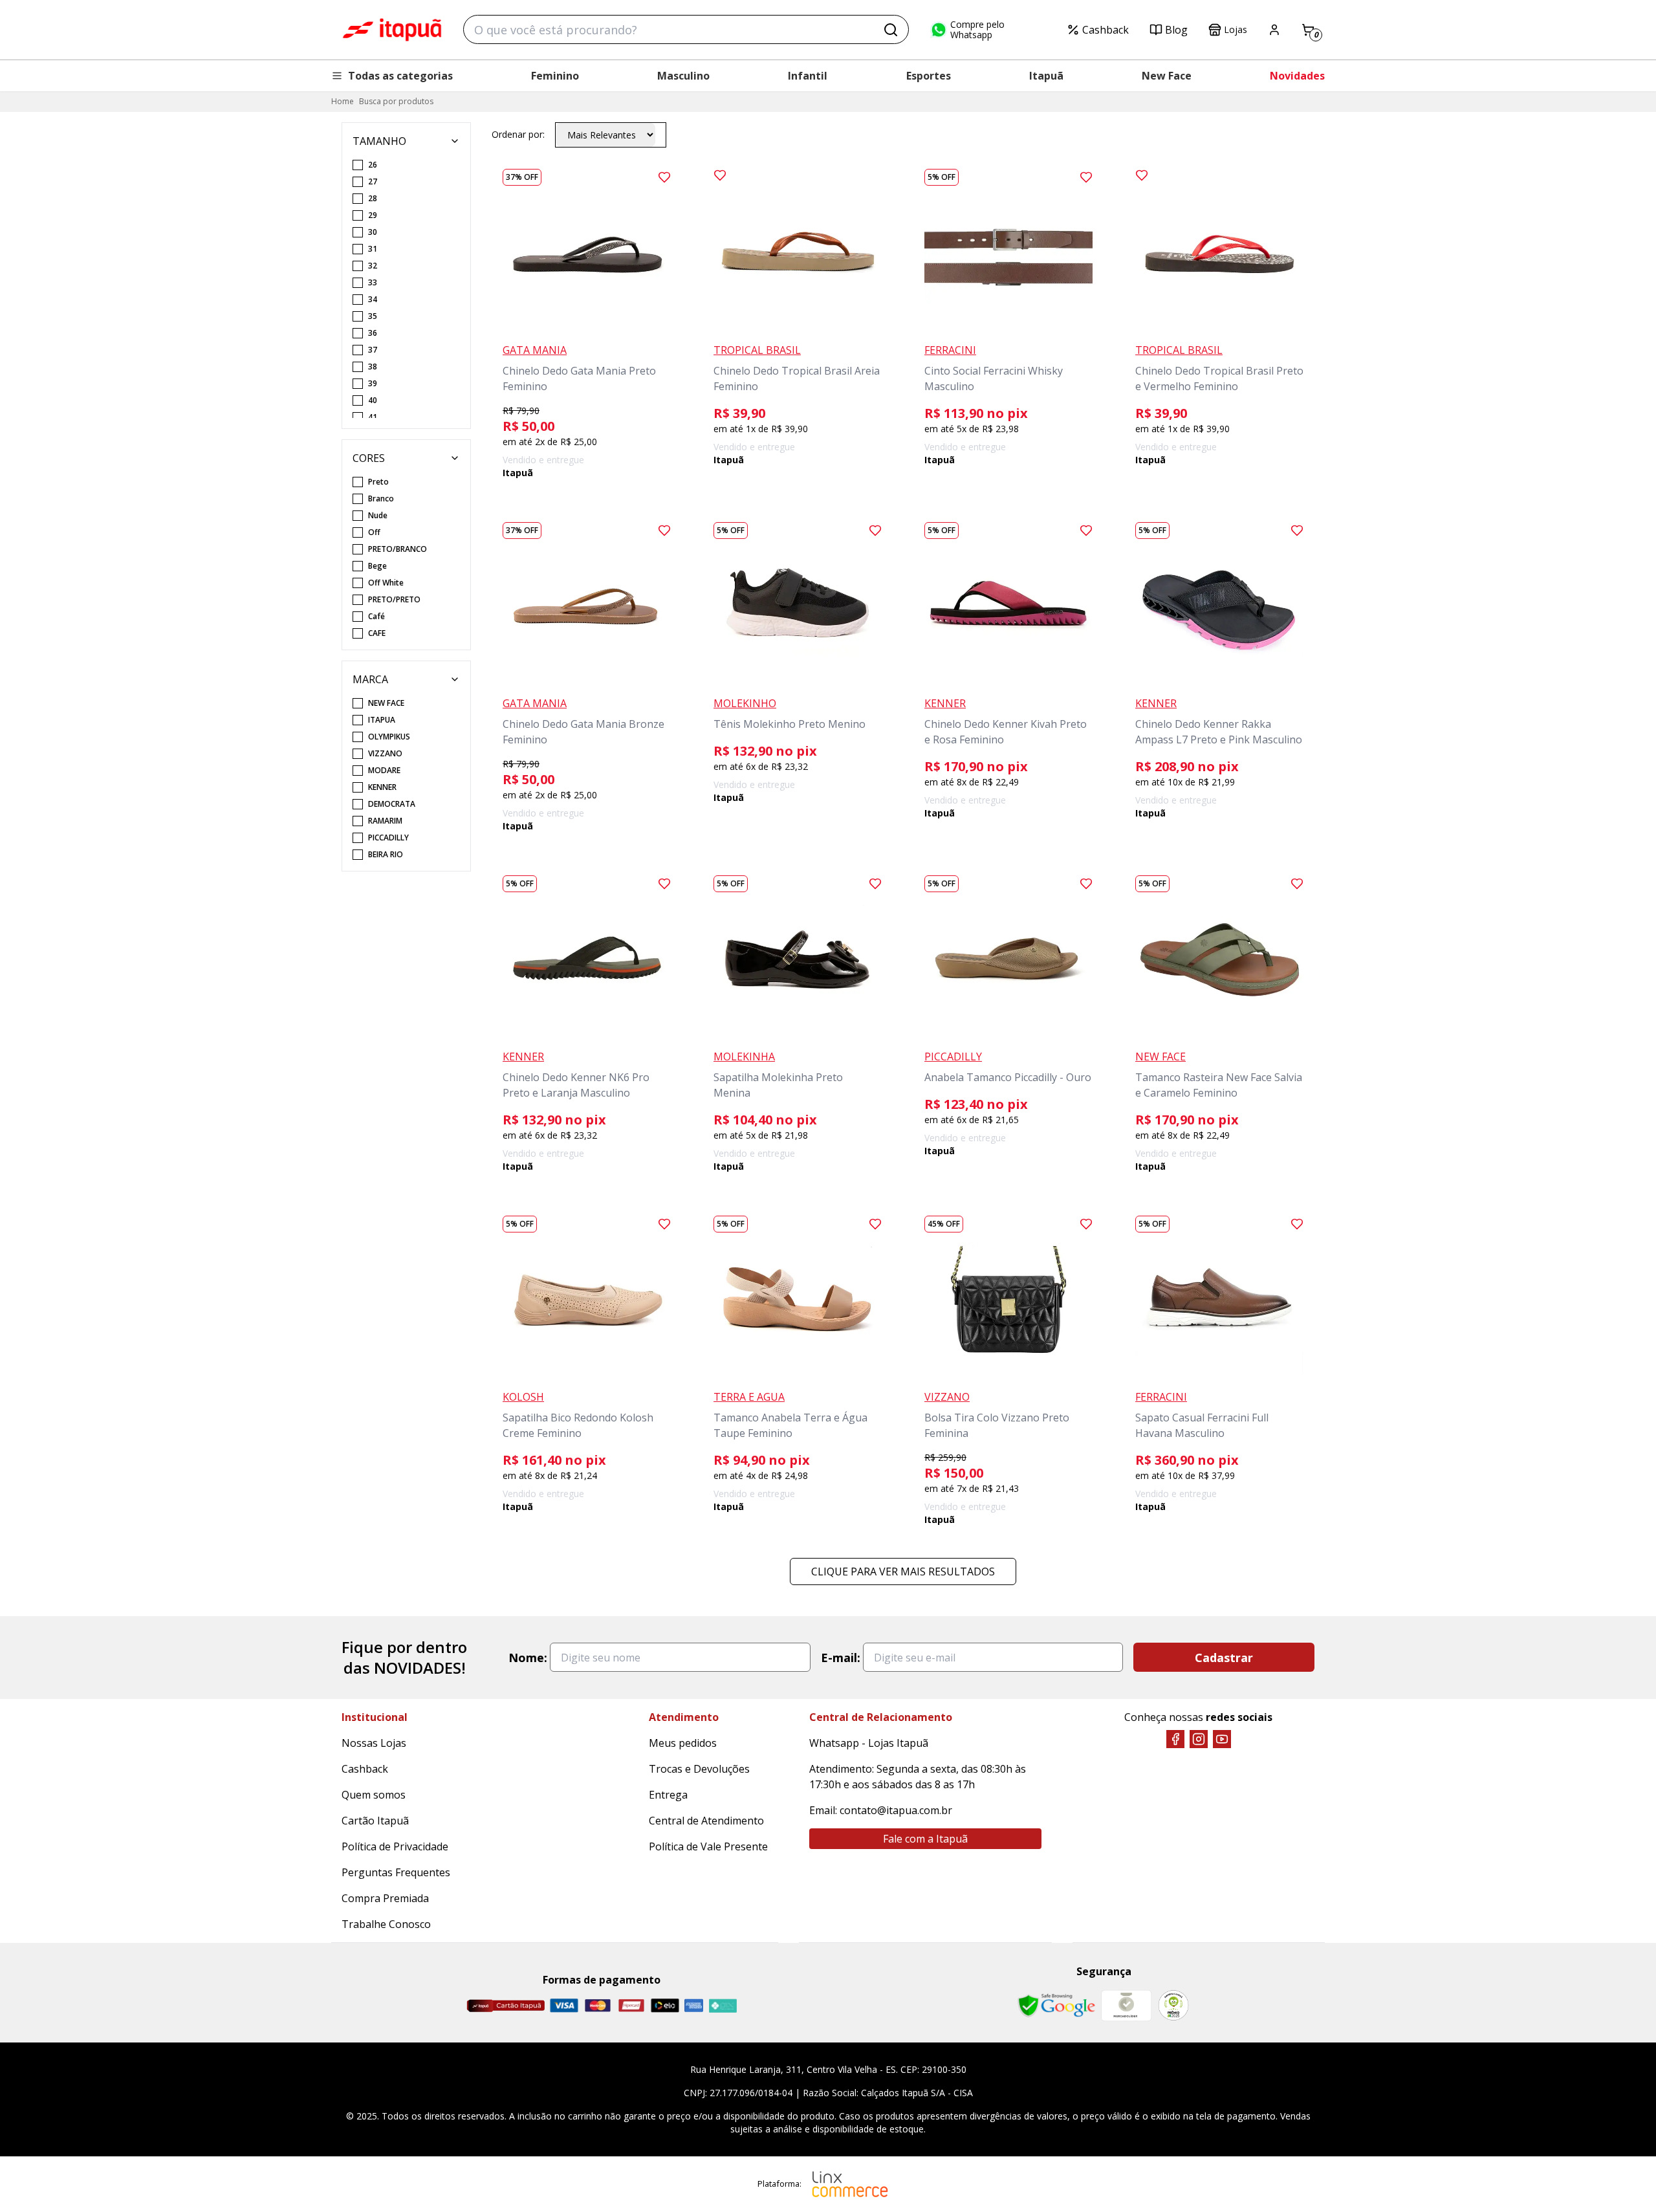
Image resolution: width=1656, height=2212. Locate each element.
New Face (1167, 76)
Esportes (929, 76)
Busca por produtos (396, 101)
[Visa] (564, 2005)
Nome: (528, 1658)
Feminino (555, 76)
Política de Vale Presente (708, 1846)
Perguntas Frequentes (396, 1872)
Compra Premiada (385, 1898)
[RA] (1173, 2005)
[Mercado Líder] (1126, 2006)
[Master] (598, 2005)
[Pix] (723, 2006)
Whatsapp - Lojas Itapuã (869, 1743)
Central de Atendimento (706, 1821)
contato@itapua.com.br (896, 1810)
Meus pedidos (683, 1743)
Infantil (808, 76)
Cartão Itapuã (375, 1821)
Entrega (668, 1795)
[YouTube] (1222, 1739)
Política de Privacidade (395, 1846)
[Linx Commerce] (850, 2184)
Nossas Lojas (374, 1743)
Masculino (683, 76)
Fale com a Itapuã (925, 1839)
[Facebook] (1175, 1739)
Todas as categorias (400, 76)
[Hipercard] (631, 2005)
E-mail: (841, 1658)
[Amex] (694, 2005)
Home (343, 101)
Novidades (1297, 76)
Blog (1176, 30)
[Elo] (665, 2005)
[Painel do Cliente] (1274, 30)
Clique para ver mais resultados (903, 1571)
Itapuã (1046, 76)
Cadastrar (1224, 1658)
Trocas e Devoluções (699, 1769)
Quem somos (374, 1795)
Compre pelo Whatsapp (977, 30)
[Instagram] (1199, 1739)
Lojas (1236, 29)
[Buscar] (891, 30)
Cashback (1106, 30)
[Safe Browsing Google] (1056, 2006)
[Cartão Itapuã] (506, 2006)
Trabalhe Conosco (386, 1924)
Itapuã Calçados (392, 30)
